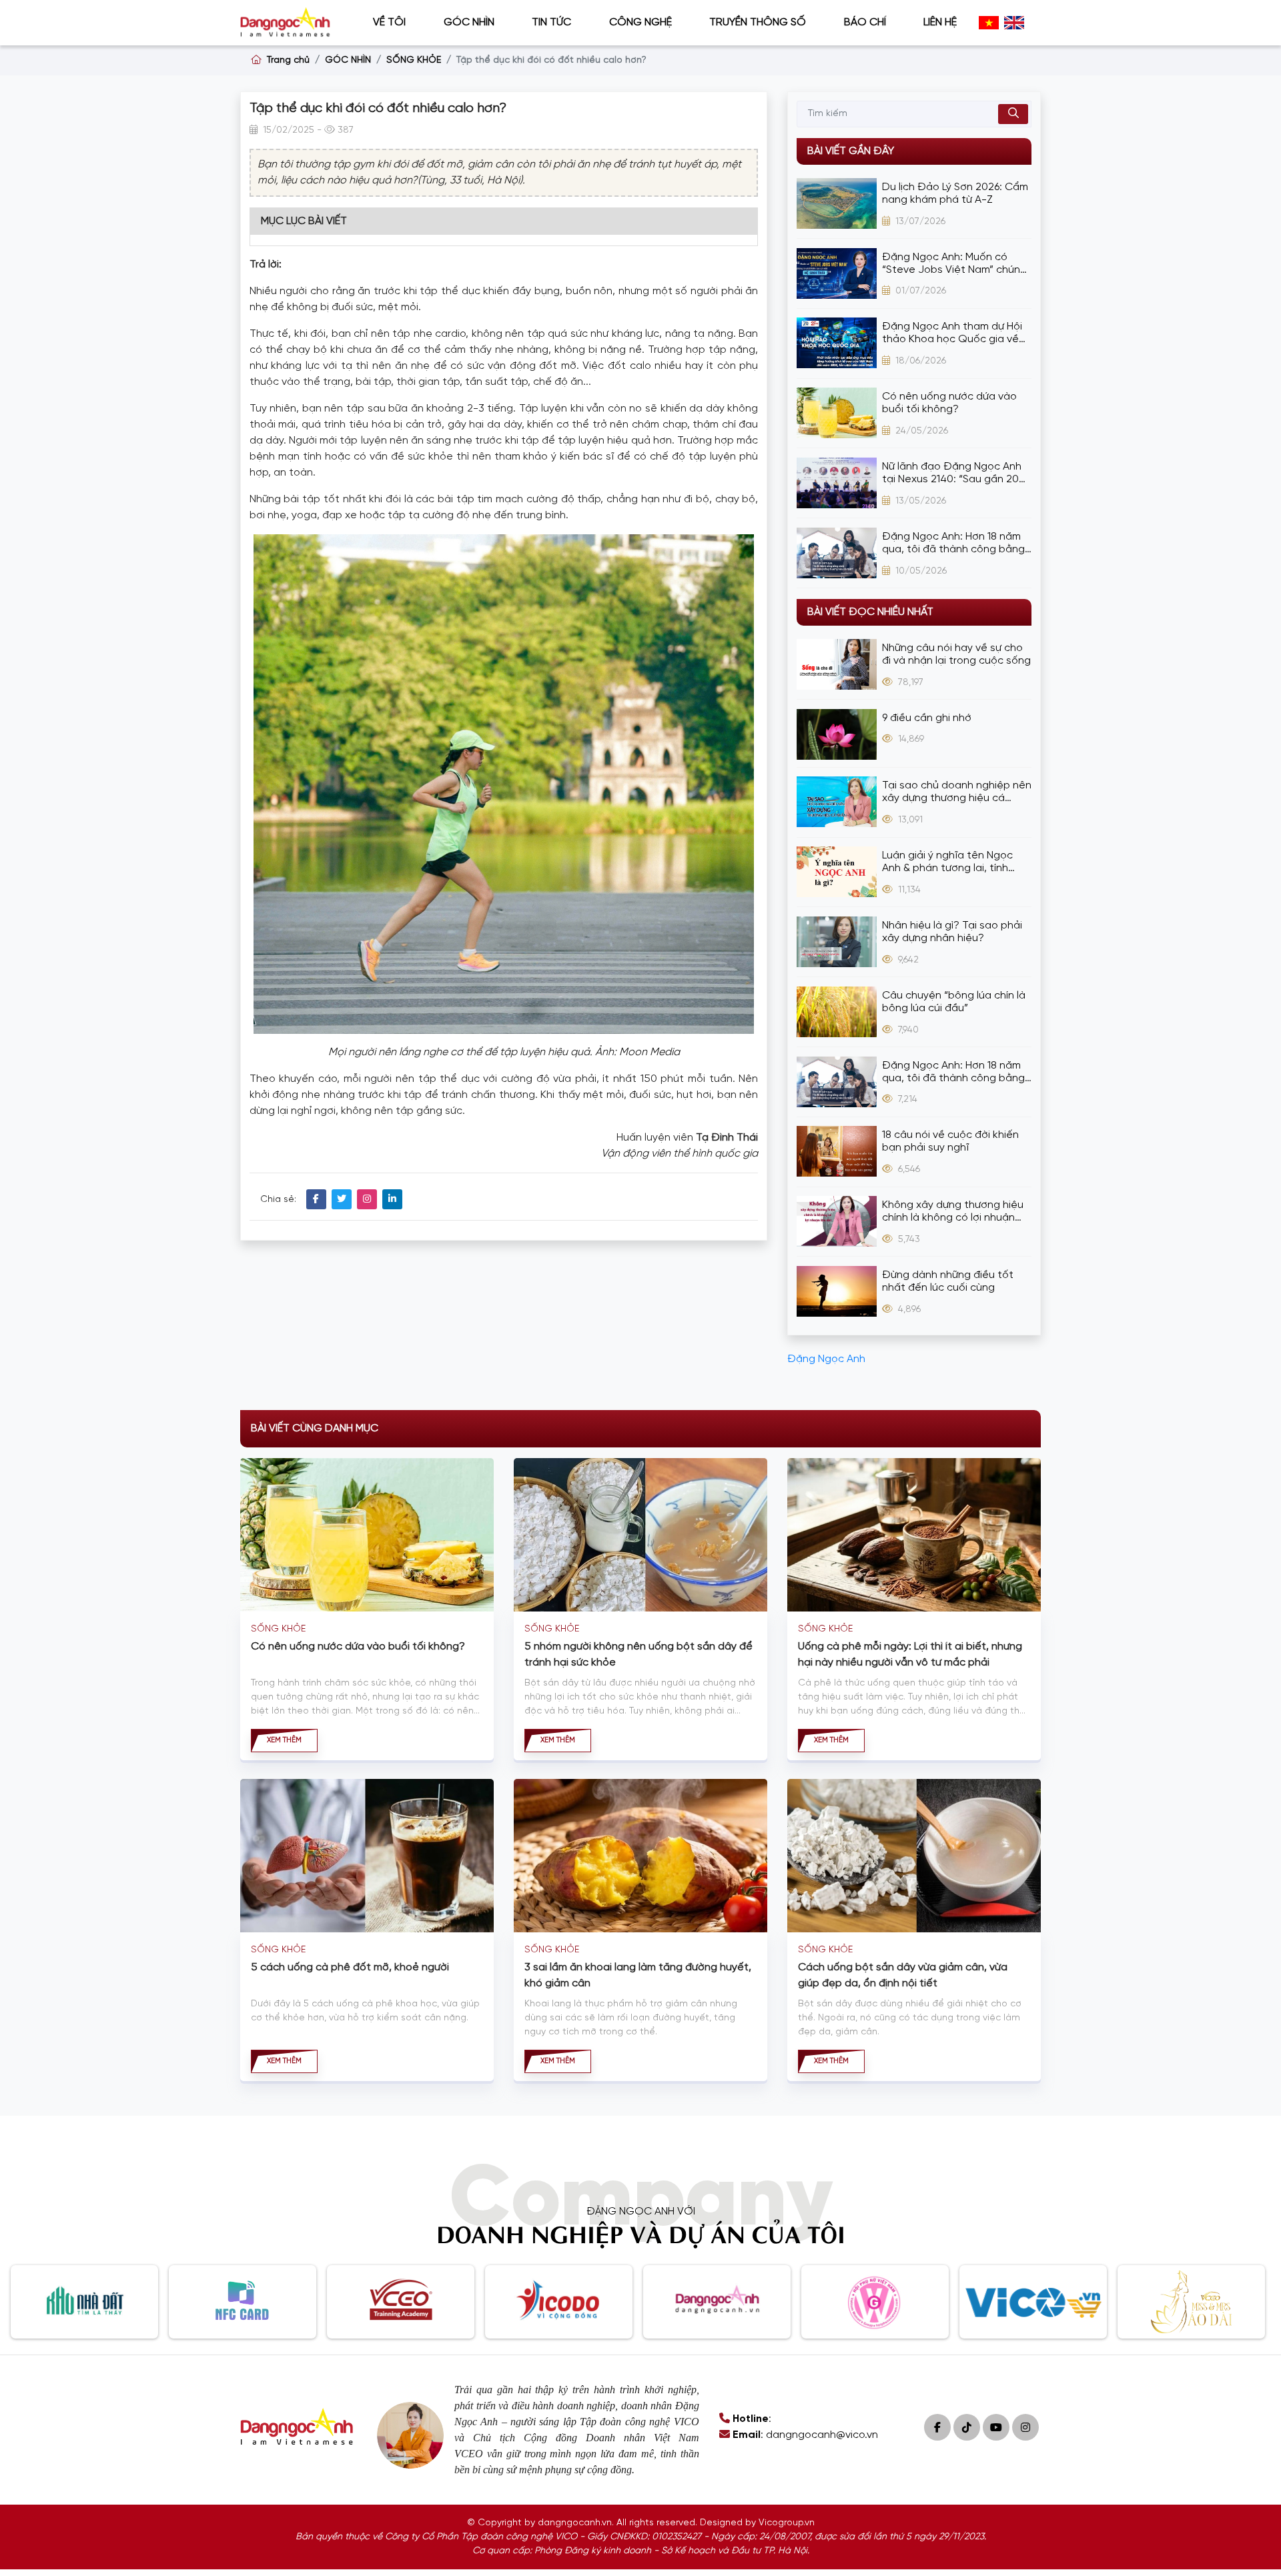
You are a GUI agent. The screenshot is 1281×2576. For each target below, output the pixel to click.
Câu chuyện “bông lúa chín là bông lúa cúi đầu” (954, 1002)
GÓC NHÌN (469, 22)
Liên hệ (940, 22)
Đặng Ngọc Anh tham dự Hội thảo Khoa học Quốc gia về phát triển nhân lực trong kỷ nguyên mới (952, 333)
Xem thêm (284, 1740)
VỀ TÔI (389, 22)
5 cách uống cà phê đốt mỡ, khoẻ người (350, 1967)
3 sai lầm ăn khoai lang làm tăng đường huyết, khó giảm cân (638, 1975)
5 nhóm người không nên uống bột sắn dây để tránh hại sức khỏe (638, 1655)
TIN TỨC (551, 22)
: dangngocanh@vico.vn (805, 2435)
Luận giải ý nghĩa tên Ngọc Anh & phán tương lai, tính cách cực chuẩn (947, 862)
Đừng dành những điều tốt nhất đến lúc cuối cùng (948, 1281)
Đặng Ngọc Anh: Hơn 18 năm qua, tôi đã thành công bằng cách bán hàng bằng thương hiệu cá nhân (953, 543)
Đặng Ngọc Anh (826, 1359)
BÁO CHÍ (865, 22)
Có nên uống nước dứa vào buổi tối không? (949, 403)
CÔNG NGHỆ (640, 22)
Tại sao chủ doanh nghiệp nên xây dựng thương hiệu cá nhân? (957, 792)
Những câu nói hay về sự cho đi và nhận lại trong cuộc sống (956, 654)
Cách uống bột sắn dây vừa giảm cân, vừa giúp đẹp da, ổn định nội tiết (903, 1975)
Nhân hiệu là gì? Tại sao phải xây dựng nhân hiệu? (952, 932)
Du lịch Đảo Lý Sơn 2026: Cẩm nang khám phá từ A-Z (955, 193)
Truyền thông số (758, 22)
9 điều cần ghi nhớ (927, 718)
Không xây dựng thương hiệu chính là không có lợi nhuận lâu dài (953, 1212)
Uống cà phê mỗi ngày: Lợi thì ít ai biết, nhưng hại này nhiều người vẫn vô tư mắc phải (910, 1655)
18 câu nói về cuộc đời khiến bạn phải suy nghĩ (950, 1141)
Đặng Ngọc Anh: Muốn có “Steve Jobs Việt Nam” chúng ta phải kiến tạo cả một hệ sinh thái (954, 264)
